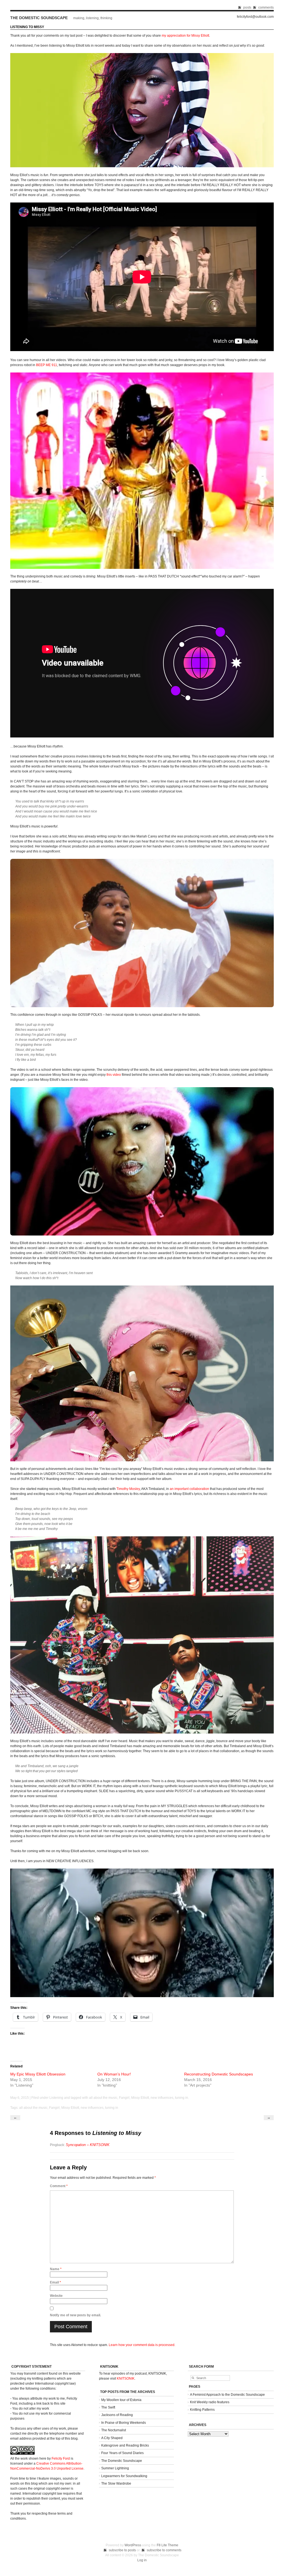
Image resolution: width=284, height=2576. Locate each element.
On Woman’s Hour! (114, 2074)
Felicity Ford (61, 2459)
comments (266, 7)
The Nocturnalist (114, 2430)
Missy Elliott (140, 2098)
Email (55, 2282)
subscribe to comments (164, 2550)
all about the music (103, 2098)
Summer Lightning (115, 2468)
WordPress (133, 2545)
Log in (142, 2560)
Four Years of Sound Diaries (122, 2453)
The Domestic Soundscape (39, 18)
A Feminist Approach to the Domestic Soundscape (227, 2395)
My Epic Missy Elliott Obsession (38, 2074)
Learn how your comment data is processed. (142, 2345)
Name (56, 2269)
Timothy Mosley (128, 1489)
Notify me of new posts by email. (75, 2315)
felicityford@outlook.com (255, 17)
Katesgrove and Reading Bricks (125, 2445)
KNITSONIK (126, 2379)
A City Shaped (112, 2438)
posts (247, 7)
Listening (56, 2098)
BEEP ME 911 (47, 365)
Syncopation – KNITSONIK (88, 2145)
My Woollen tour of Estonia (121, 2400)
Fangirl (124, 2098)
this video (114, 1075)
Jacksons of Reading (117, 2415)
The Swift (108, 2407)
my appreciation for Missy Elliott (185, 36)
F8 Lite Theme (168, 2545)
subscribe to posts (122, 2550)
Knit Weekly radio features (210, 2402)
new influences (162, 2098)
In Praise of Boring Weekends (124, 2423)
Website (56, 2296)
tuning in (182, 2098)
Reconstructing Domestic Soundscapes (219, 2074)
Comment (59, 2186)
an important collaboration (189, 1489)
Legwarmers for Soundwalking (124, 2476)
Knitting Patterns (202, 2410)
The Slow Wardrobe (116, 2484)
